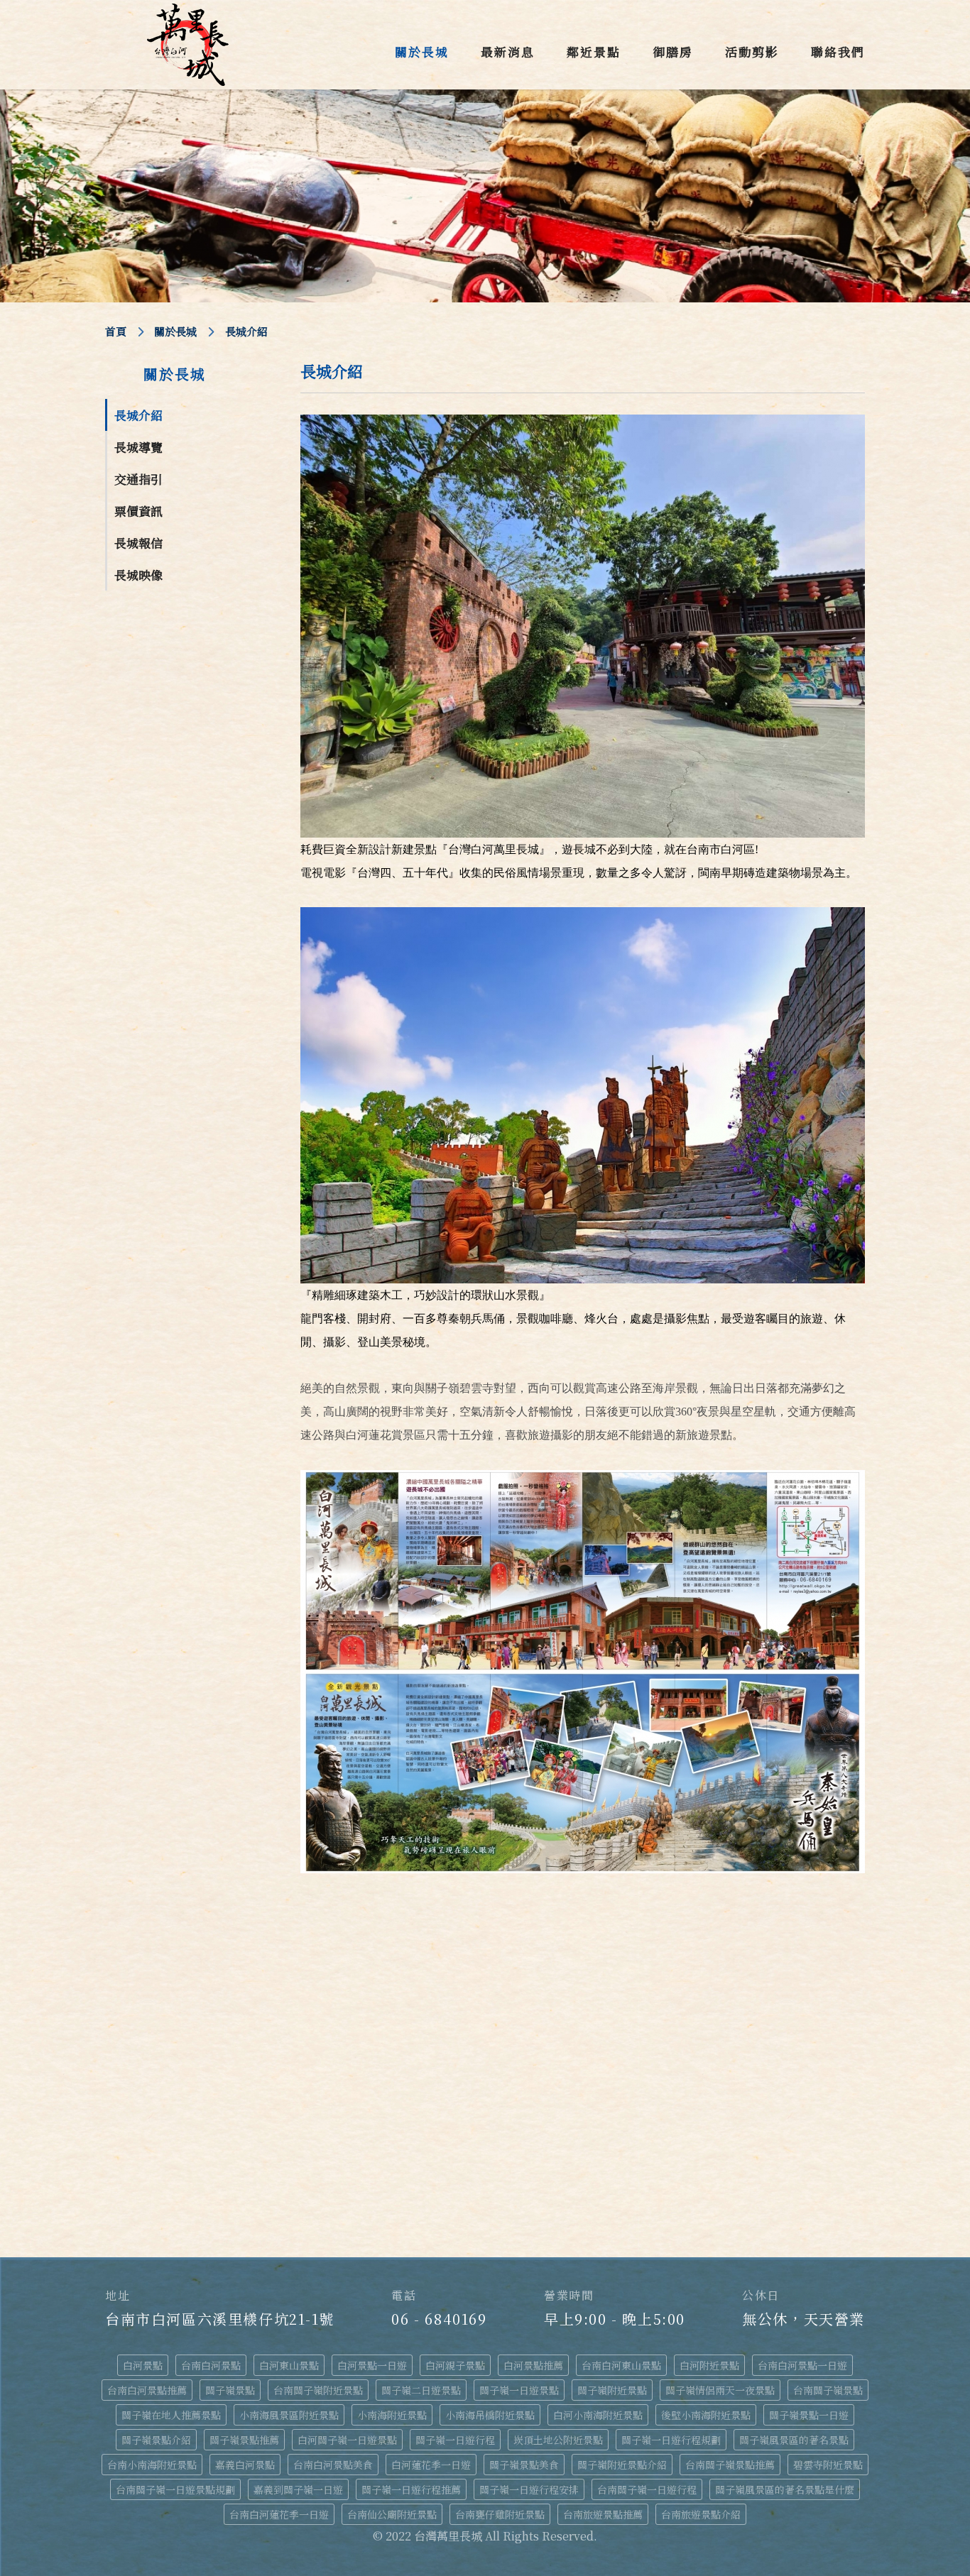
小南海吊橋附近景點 (490, 2415)
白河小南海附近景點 (598, 2415)
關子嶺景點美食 (524, 2465)
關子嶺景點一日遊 (809, 2415)
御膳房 (673, 51)
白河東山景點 (289, 2365)
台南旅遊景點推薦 (603, 2514)
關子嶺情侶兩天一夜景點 (720, 2390)
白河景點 (143, 2365)
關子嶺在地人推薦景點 (171, 2415)
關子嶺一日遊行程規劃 (671, 2440)
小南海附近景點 (392, 2415)
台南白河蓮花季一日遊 (279, 2514)
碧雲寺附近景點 (828, 2465)
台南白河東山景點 (621, 2365)
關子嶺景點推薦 (244, 2440)
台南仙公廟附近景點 (392, 2514)
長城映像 (138, 575)
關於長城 (422, 51)
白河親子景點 (455, 2365)
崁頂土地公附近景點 (558, 2440)
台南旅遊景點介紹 (701, 2514)
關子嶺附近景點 (612, 2390)
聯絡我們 (838, 51)
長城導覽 (138, 447)
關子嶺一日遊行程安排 (529, 2489)
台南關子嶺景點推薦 (730, 2465)
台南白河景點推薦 (147, 2390)
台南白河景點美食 (333, 2465)
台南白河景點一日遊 (802, 2365)
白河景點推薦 (533, 2365)
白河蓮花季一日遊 (431, 2465)
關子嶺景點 (230, 2390)
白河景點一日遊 (372, 2365)
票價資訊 (138, 511)
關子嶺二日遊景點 (421, 2390)
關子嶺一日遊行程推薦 (411, 2489)
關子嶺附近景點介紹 (622, 2465)
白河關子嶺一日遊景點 (347, 2440)
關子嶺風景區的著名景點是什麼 (785, 2489)
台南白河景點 (211, 2365)
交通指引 (138, 479)
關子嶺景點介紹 (156, 2440)
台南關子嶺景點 (828, 2390)
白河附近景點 (709, 2365)
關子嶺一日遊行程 (455, 2440)
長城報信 (138, 543)
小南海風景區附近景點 (289, 2415)
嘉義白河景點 (245, 2465)
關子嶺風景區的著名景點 (794, 2440)
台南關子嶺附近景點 (318, 2390)
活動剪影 (752, 51)
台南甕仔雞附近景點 (500, 2514)
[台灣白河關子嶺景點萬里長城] (188, 45)
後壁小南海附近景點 (706, 2415)
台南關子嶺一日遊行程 (647, 2489)
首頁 (116, 331)
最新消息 (508, 51)
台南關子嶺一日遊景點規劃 (175, 2489)
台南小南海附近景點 (152, 2465)
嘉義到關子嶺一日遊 (298, 2489)
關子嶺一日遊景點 (519, 2390)
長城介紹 (138, 415)
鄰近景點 (594, 51)
